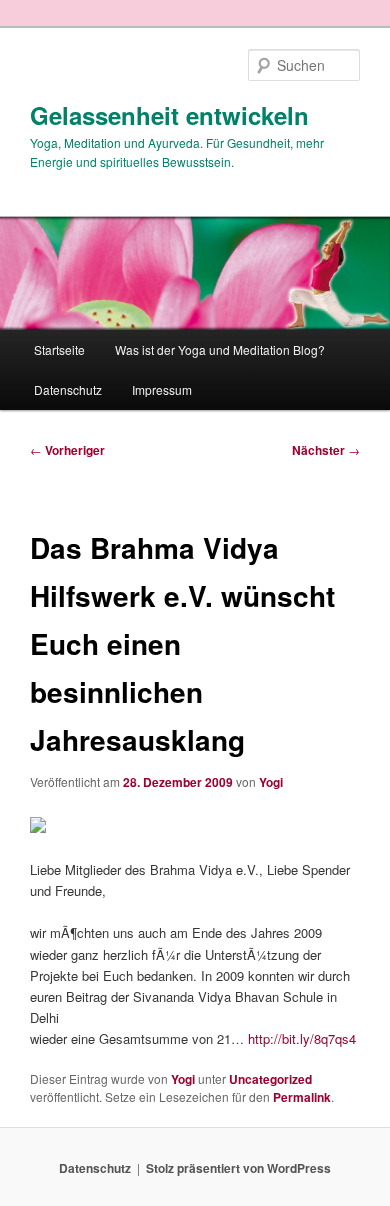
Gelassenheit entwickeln (169, 115)
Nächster (326, 450)
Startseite (59, 349)
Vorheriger (67, 450)
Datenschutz (68, 389)
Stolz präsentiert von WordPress (238, 1168)
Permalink (302, 1097)
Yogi (271, 782)
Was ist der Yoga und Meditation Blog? (220, 349)
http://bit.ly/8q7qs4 (302, 1038)
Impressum (162, 389)
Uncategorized (270, 1079)
